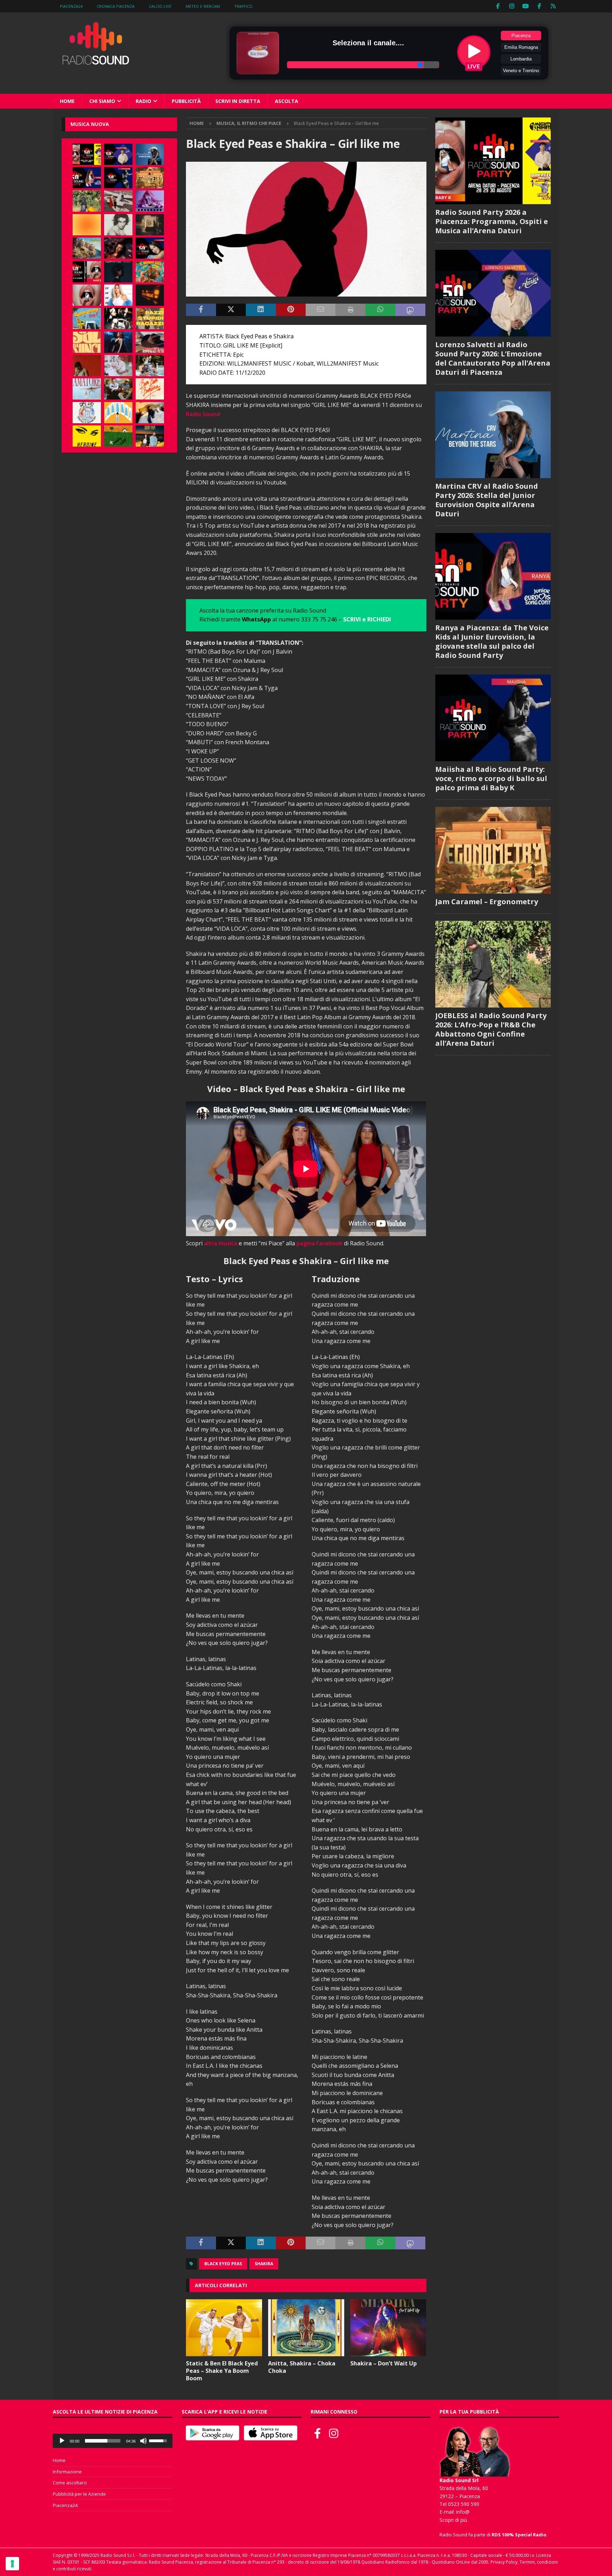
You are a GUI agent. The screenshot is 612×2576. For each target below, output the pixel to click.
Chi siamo (102, 101)
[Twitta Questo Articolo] (231, 310)
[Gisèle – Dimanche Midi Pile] (150, 225)
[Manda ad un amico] (321, 310)
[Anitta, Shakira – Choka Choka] (306, 2328)
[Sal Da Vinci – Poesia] (87, 342)
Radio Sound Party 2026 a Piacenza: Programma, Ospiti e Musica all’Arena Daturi (492, 221)
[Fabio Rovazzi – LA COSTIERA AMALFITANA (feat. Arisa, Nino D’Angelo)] (87, 248)
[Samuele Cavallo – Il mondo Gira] (150, 272)
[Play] (62, 2441)
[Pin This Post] (291, 310)
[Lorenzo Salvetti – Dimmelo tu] (118, 272)
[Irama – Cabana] (87, 366)
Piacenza (521, 36)
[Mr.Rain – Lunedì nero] (118, 366)
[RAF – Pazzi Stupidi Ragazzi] (150, 319)
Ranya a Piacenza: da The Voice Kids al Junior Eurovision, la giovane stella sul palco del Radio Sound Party (492, 641)
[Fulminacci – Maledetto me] (118, 436)
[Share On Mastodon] (410, 310)
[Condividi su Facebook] (201, 310)
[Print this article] (350, 310)
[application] (113, 2441)
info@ (463, 2512)
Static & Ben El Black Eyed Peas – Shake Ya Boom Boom (222, 2371)
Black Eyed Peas (223, 2264)
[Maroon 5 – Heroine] (87, 436)
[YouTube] (526, 6)
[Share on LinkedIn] (261, 310)
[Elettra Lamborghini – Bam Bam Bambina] (150, 389)
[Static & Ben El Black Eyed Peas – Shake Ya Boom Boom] (224, 2328)
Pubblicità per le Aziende (79, 2494)
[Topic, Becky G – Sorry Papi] (150, 436)
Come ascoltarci (70, 2483)
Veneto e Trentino (521, 71)
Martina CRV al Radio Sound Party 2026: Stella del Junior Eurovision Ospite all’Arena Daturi (487, 500)
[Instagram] (512, 6)
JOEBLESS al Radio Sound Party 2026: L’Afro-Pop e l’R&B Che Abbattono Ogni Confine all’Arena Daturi (491, 1029)
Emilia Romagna (521, 47)
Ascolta (287, 101)
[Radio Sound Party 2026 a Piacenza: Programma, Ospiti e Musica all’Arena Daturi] (87, 154)
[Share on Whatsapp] (380, 310)
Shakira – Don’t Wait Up (384, 2363)
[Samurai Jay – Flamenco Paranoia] (87, 389)
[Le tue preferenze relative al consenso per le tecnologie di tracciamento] (12, 2564)
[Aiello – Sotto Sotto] (150, 413)
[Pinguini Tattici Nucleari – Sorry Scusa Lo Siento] (118, 413)
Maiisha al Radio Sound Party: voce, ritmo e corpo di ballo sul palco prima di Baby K (491, 778)
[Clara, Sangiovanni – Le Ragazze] (150, 366)
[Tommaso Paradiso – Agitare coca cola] (87, 225)
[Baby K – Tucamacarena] (87, 319)
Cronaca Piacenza (116, 6)
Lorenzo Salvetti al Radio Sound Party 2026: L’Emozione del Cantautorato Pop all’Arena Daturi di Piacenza (493, 358)
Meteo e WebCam (203, 6)
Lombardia (521, 59)
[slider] (103, 2441)
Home (67, 101)
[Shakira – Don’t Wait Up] (388, 2328)
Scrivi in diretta (238, 101)
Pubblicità (186, 101)
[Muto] (143, 2441)
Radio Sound (203, 414)
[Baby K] (118, 295)
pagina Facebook (319, 1243)
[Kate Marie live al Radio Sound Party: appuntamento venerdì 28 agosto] (150, 248)
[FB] (498, 6)
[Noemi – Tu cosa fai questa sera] (118, 342)
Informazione (67, 2472)
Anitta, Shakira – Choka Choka (302, 2367)
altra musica (221, 1243)
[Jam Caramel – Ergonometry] (150, 178)
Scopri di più (453, 2520)
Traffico (243, 6)
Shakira (264, 2264)
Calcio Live (160, 6)
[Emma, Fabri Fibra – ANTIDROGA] (118, 201)
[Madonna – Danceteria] (150, 201)
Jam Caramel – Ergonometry (487, 902)
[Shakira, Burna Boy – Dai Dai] (87, 413)
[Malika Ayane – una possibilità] (118, 319)
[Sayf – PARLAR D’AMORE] (118, 248)
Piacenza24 (71, 6)
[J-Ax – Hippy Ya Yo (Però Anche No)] (150, 342)
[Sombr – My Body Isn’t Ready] (118, 225)
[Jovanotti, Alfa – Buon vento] (118, 389)
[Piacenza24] (553, 6)
